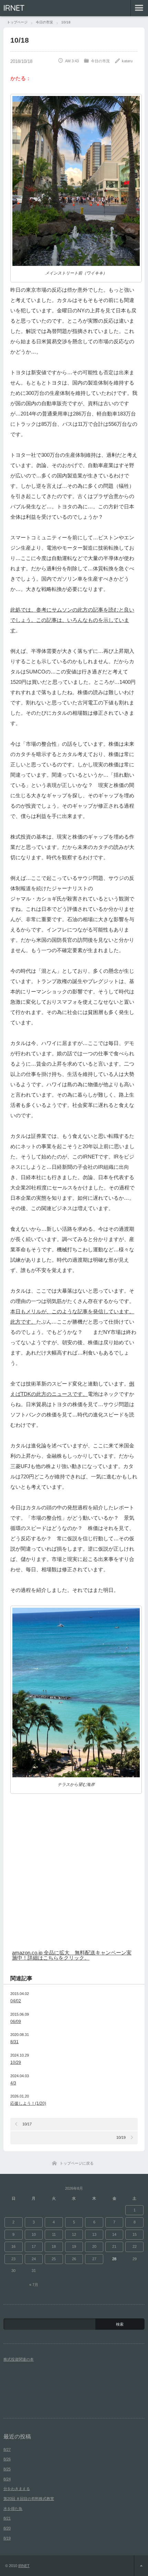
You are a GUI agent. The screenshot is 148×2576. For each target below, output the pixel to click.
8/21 (7, 2518)
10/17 (27, 2124)
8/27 (7, 2449)
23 (13, 2259)
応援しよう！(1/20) (28, 2103)
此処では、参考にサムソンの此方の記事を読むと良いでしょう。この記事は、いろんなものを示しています (72, 620)
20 (94, 2246)
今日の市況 (100, 61)
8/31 (14, 2042)
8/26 (7, 2459)
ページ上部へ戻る (141, 2566)
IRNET (14, 8)
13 (94, 2234)
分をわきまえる (17, 2489)
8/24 (7, 2479)
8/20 (7, 2528)
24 (34, 2259)
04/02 (16, 2001)
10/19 (121, 2137)
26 (74, 2259)
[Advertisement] (74, 1870)
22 (135, 2246)
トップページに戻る (77, 2163)
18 (54, 2246)
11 (54, 2234)
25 (54, 2259)
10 (34, 2234)
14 (114, 2234)
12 (74, 2234)
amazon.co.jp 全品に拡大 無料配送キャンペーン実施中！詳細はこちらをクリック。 (72, 1955)
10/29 (16, 2062)
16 (13, 2246)
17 (34, 2246)
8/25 (7, 2469)
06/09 (16, 2022)
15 (135, 2234)
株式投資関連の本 (19, 2359)
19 (74, 2246)
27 (94, 2259)
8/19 (7, 2538)
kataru (127, 61)
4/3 (13, 2083)
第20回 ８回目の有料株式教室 (29, 2499)
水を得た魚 (13, 2509)
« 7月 (34, 2285)
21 (114, 2246)
